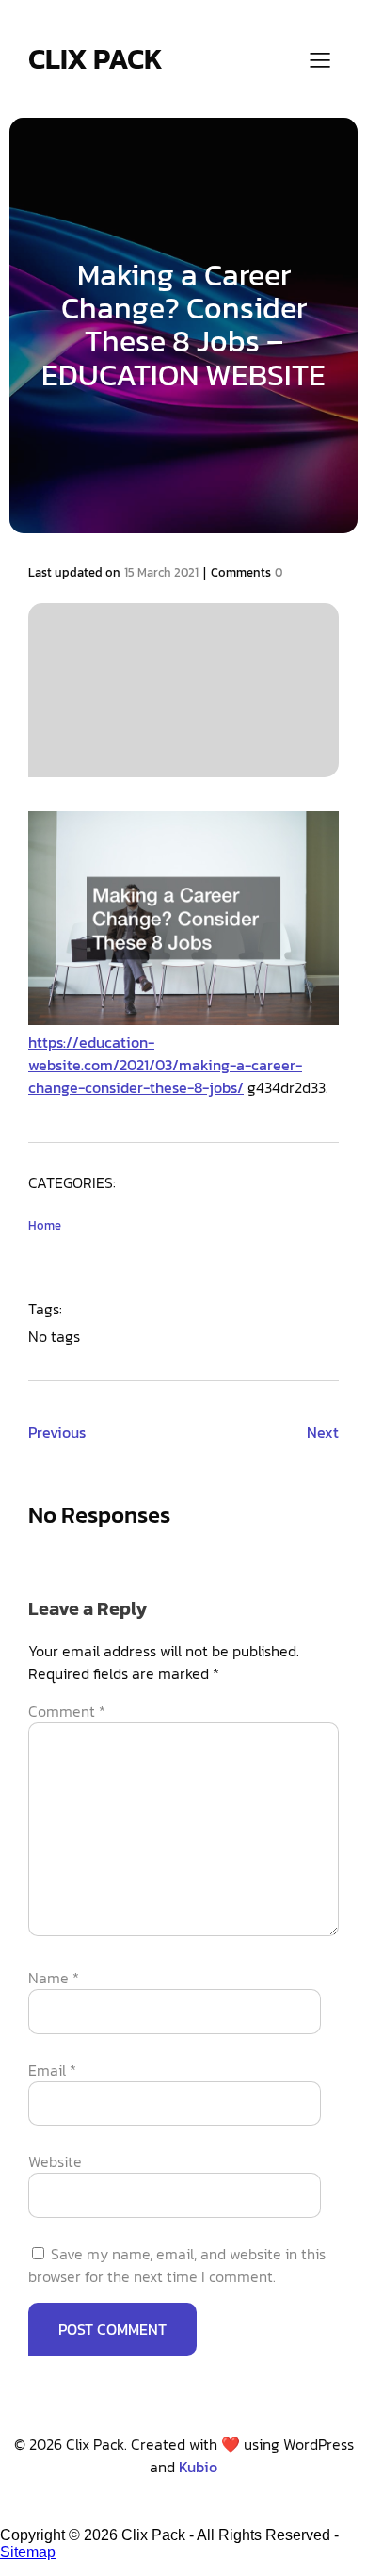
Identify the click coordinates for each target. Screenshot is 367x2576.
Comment (67, 1711)
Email (52, 2070)
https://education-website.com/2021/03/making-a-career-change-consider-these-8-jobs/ (165, 1065)
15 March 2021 (161, 572)
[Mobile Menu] (320, 59)
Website (55, 2161)
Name (54, 1978)
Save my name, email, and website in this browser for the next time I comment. (177, 2265)
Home (45, 1225)
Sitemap (28, 2552)
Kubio (198, 2467)
